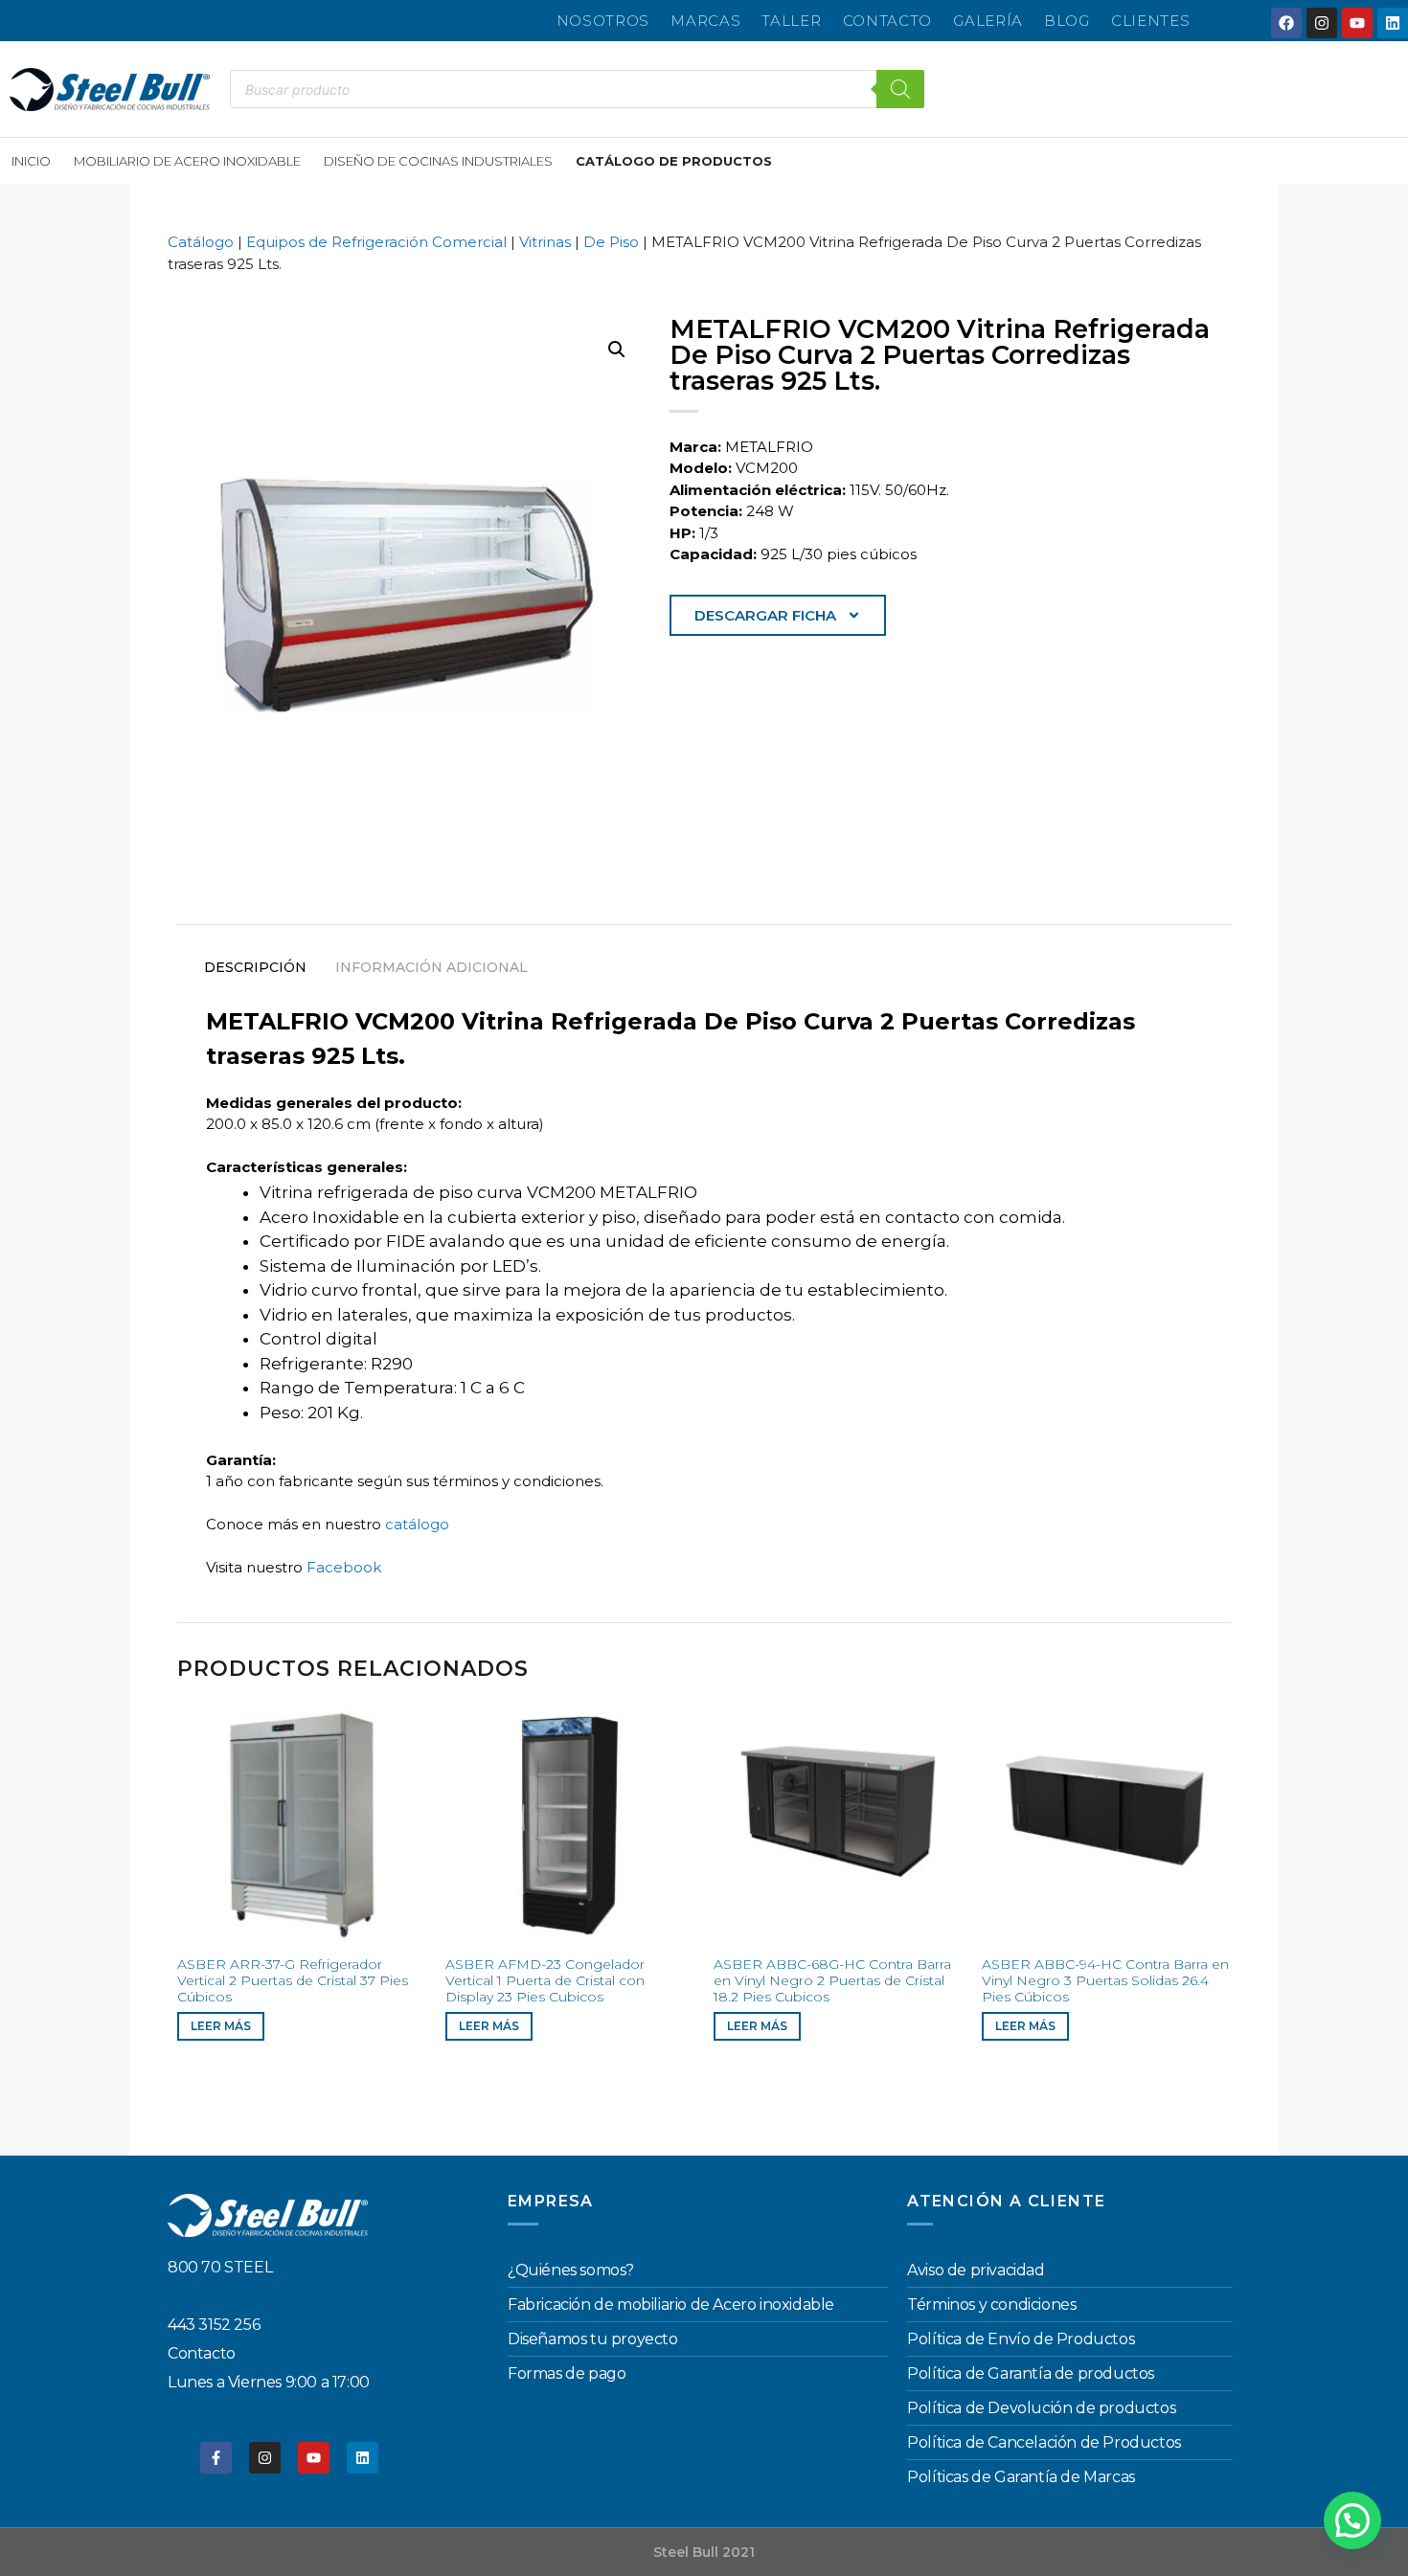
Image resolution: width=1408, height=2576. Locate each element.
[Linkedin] (1393, 23)
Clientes (1151, 21)
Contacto (888, 21)
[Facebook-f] (216, 2458)
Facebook (344, 1567)
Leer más (221, 2026)
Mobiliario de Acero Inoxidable (187, 161)
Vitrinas (545, 242)
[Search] (900, 89)
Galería (988, 21)
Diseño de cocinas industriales (438, 161)
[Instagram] (1322, 23)
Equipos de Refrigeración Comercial (376, 242)
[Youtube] (1357, 23)
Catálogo (201, 242)
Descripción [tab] (255, 967)
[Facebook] (1286, 23)
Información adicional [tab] (431, 967)
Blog (1067, 21)
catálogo (417, 1524)
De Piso (611, 242)
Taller (791, 21)
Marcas (705, 21)
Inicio (31, 161)
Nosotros (603, 21)
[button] (617, 350)
